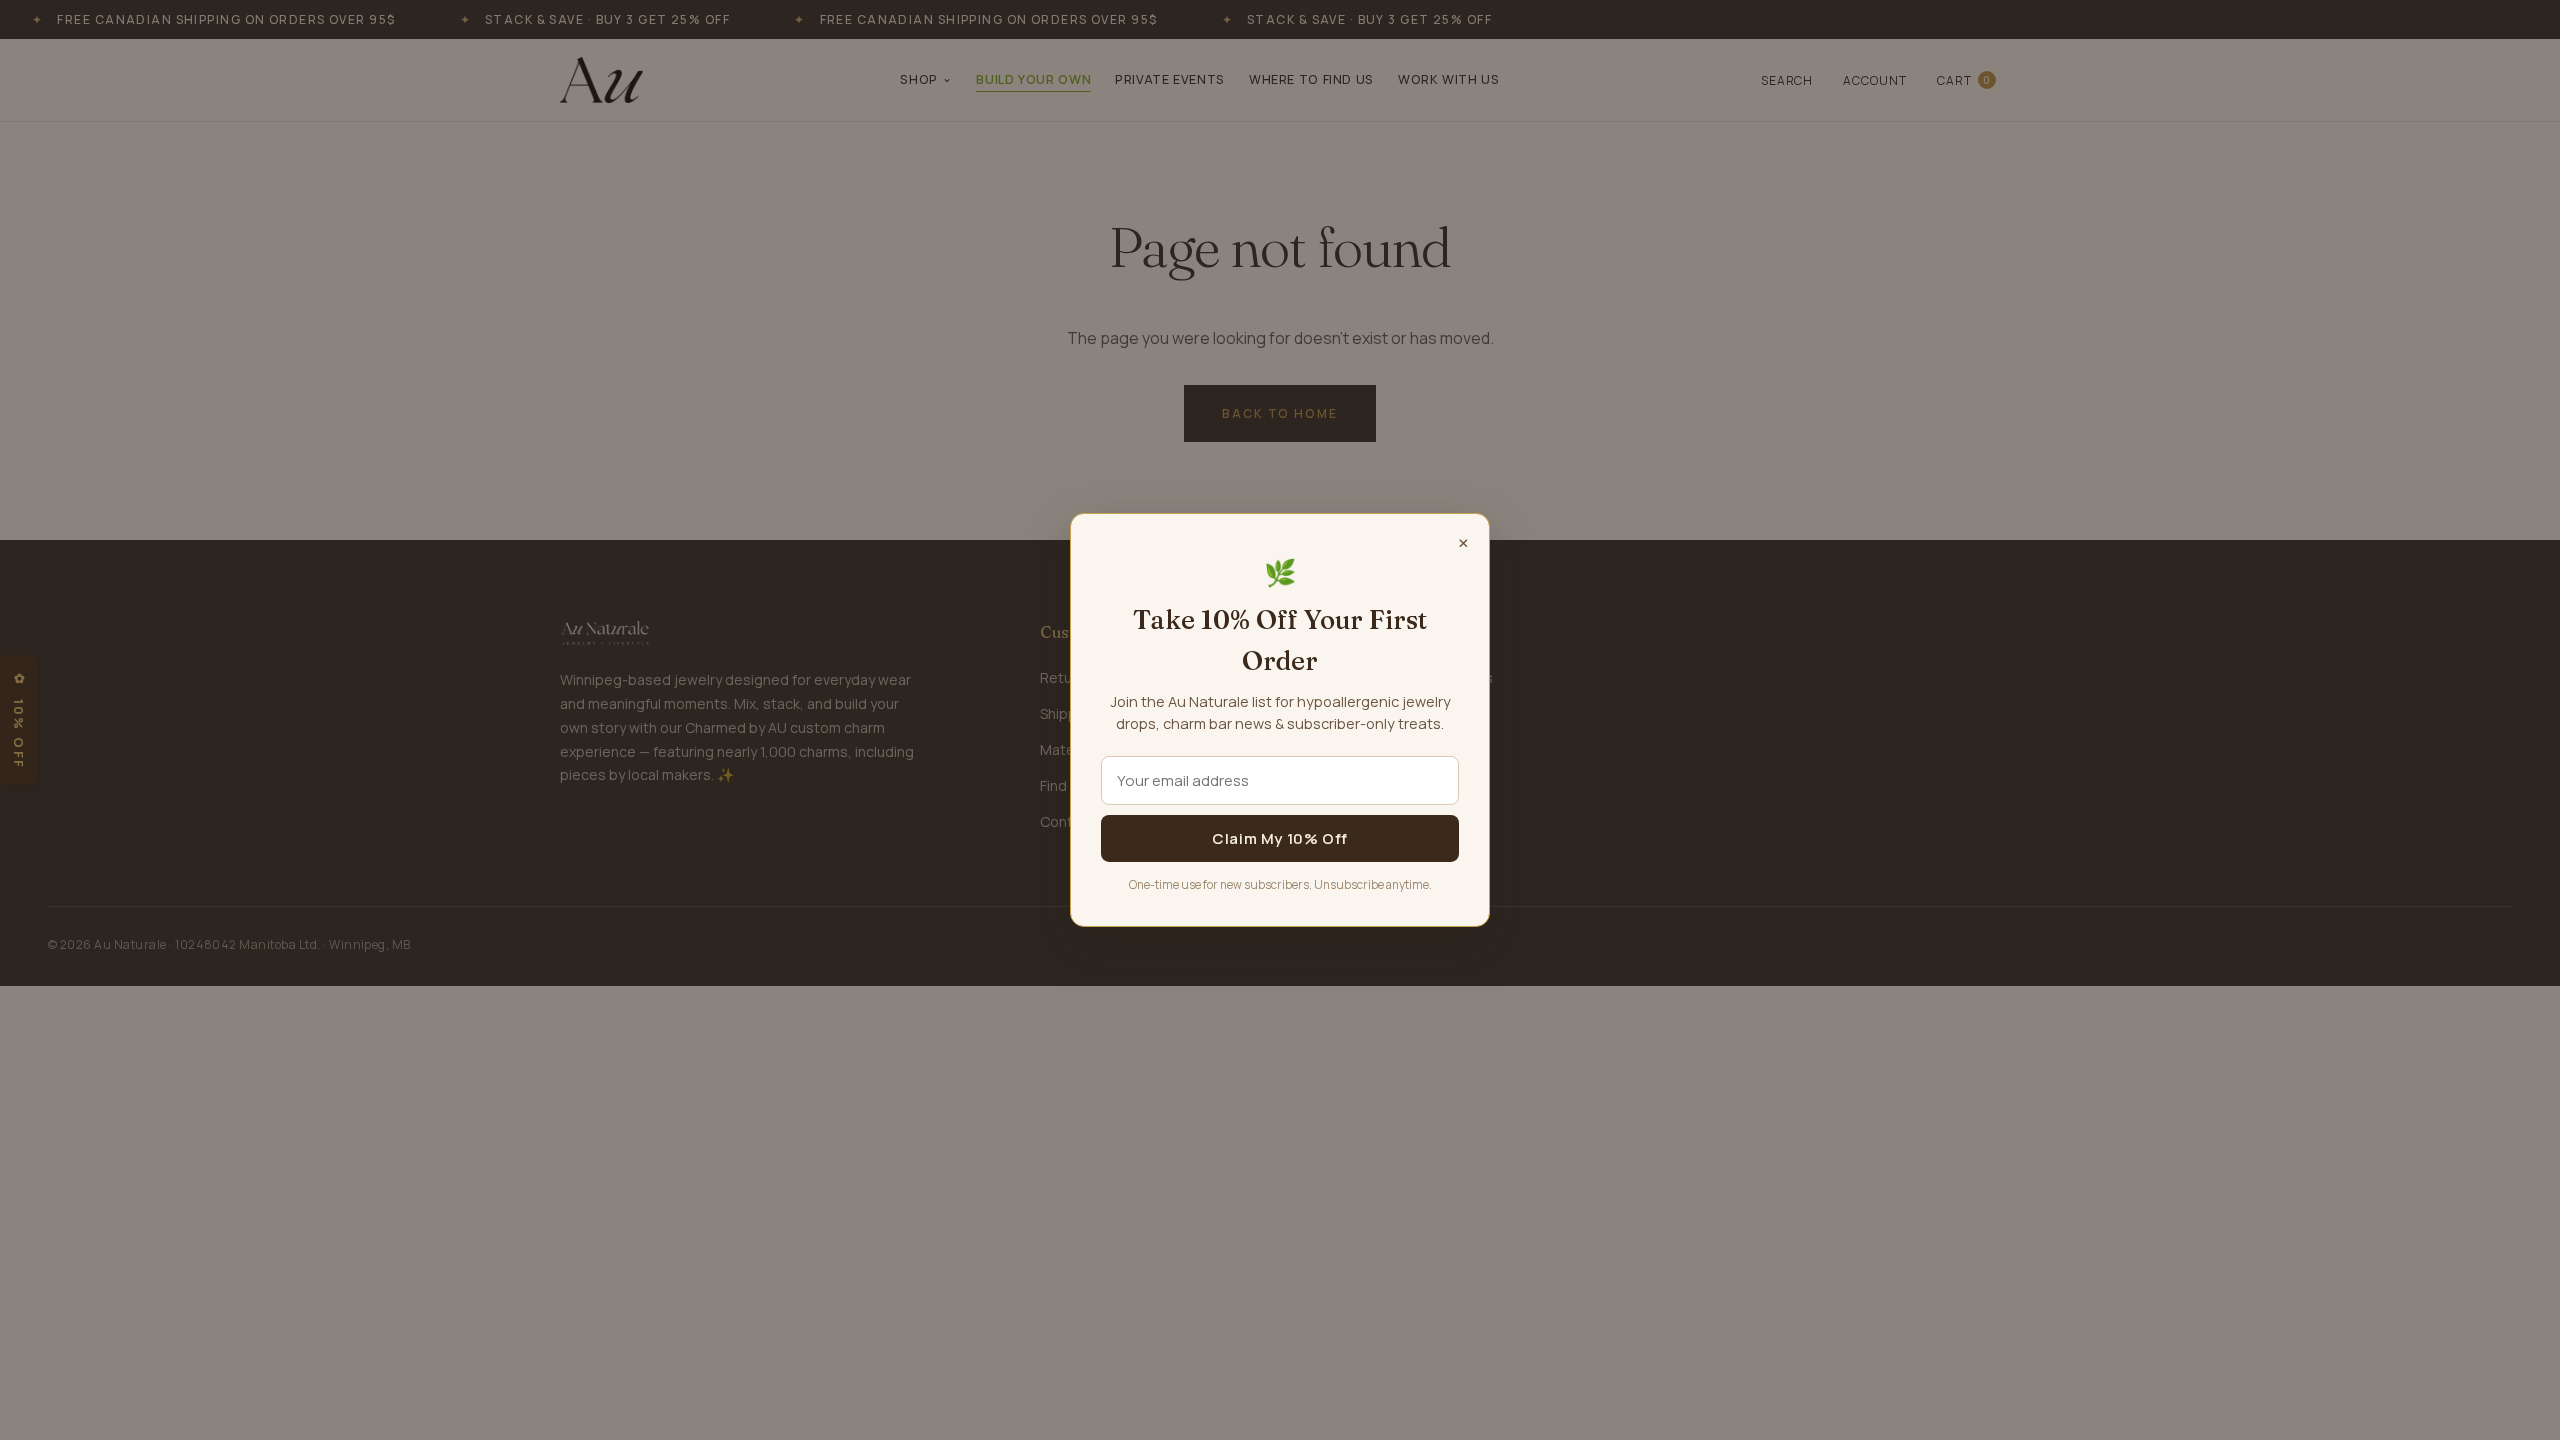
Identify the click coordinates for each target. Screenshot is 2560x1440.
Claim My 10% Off (1280, 838)
